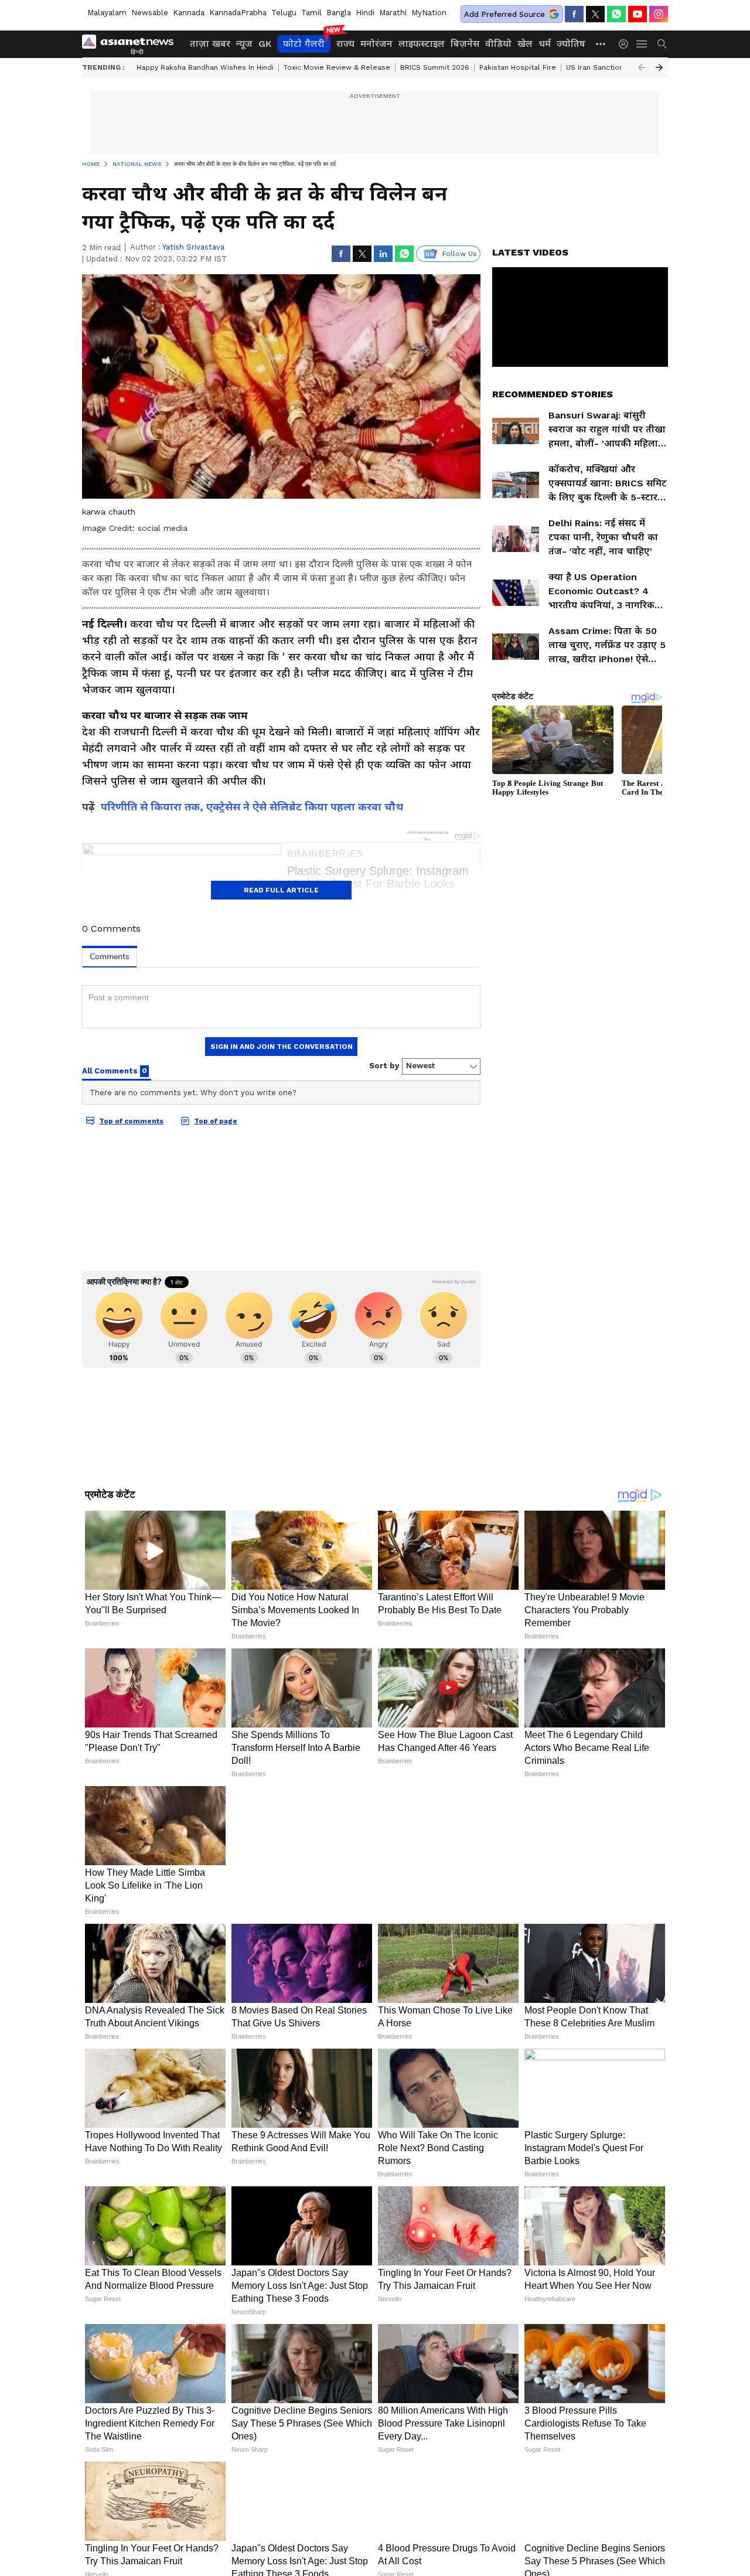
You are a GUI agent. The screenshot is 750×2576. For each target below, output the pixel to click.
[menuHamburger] (642, 44)
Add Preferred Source (504, 14)
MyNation (429, 13)
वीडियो (498, 44)
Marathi (393, 13)
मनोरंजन (376, 44)
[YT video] (637, 14)
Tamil (311, 13)
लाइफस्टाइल (422, 44)
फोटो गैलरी (304, 44)
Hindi (365, 13)
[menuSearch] (662, 44)
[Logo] (132, 44)
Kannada (189, 13)
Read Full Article (281, 890)
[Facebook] (574, 14)
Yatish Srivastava (193, 247)
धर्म (545, 44)
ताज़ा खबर (210, 44)
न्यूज (244, 44)
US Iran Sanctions (597, 67)
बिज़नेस (465, 44)
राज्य (345, 44)
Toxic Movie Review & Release (337, 67)
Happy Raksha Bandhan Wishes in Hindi (205, 67)
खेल (525, 44)
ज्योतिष (571, 44)
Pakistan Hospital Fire (518, 67)
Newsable (150, 13)
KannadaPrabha (238, 13)
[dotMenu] (601, 44)
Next (659, 67)
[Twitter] (595, 14)
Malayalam (107, 13)
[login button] (626, 44)
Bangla (339, 13)
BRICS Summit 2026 (435, 67)
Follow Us (460, 254)
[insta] (659, 14)
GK (265, 44)
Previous (642, 67)
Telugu (284, 13)
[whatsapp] (616, 14)
